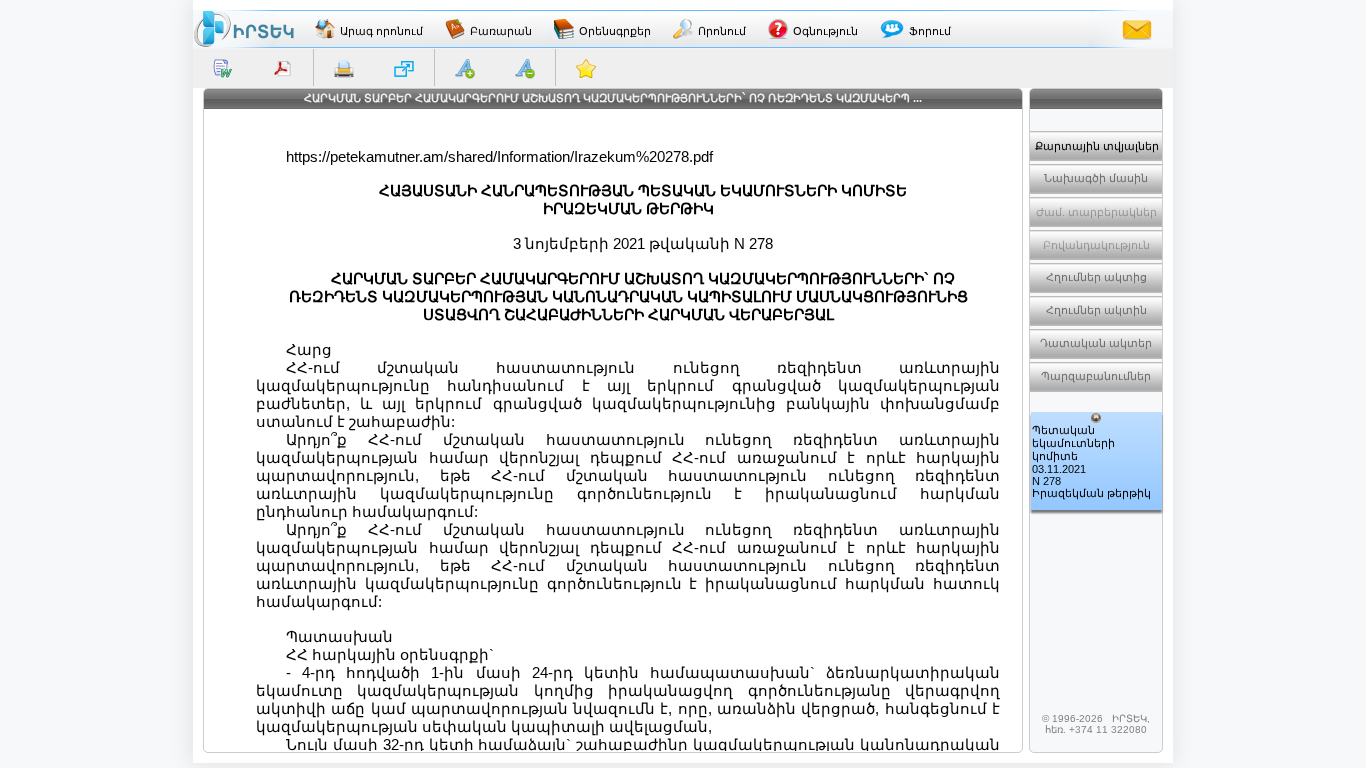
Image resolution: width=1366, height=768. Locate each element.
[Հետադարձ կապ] (1137, 29)
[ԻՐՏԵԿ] (244, 29)
